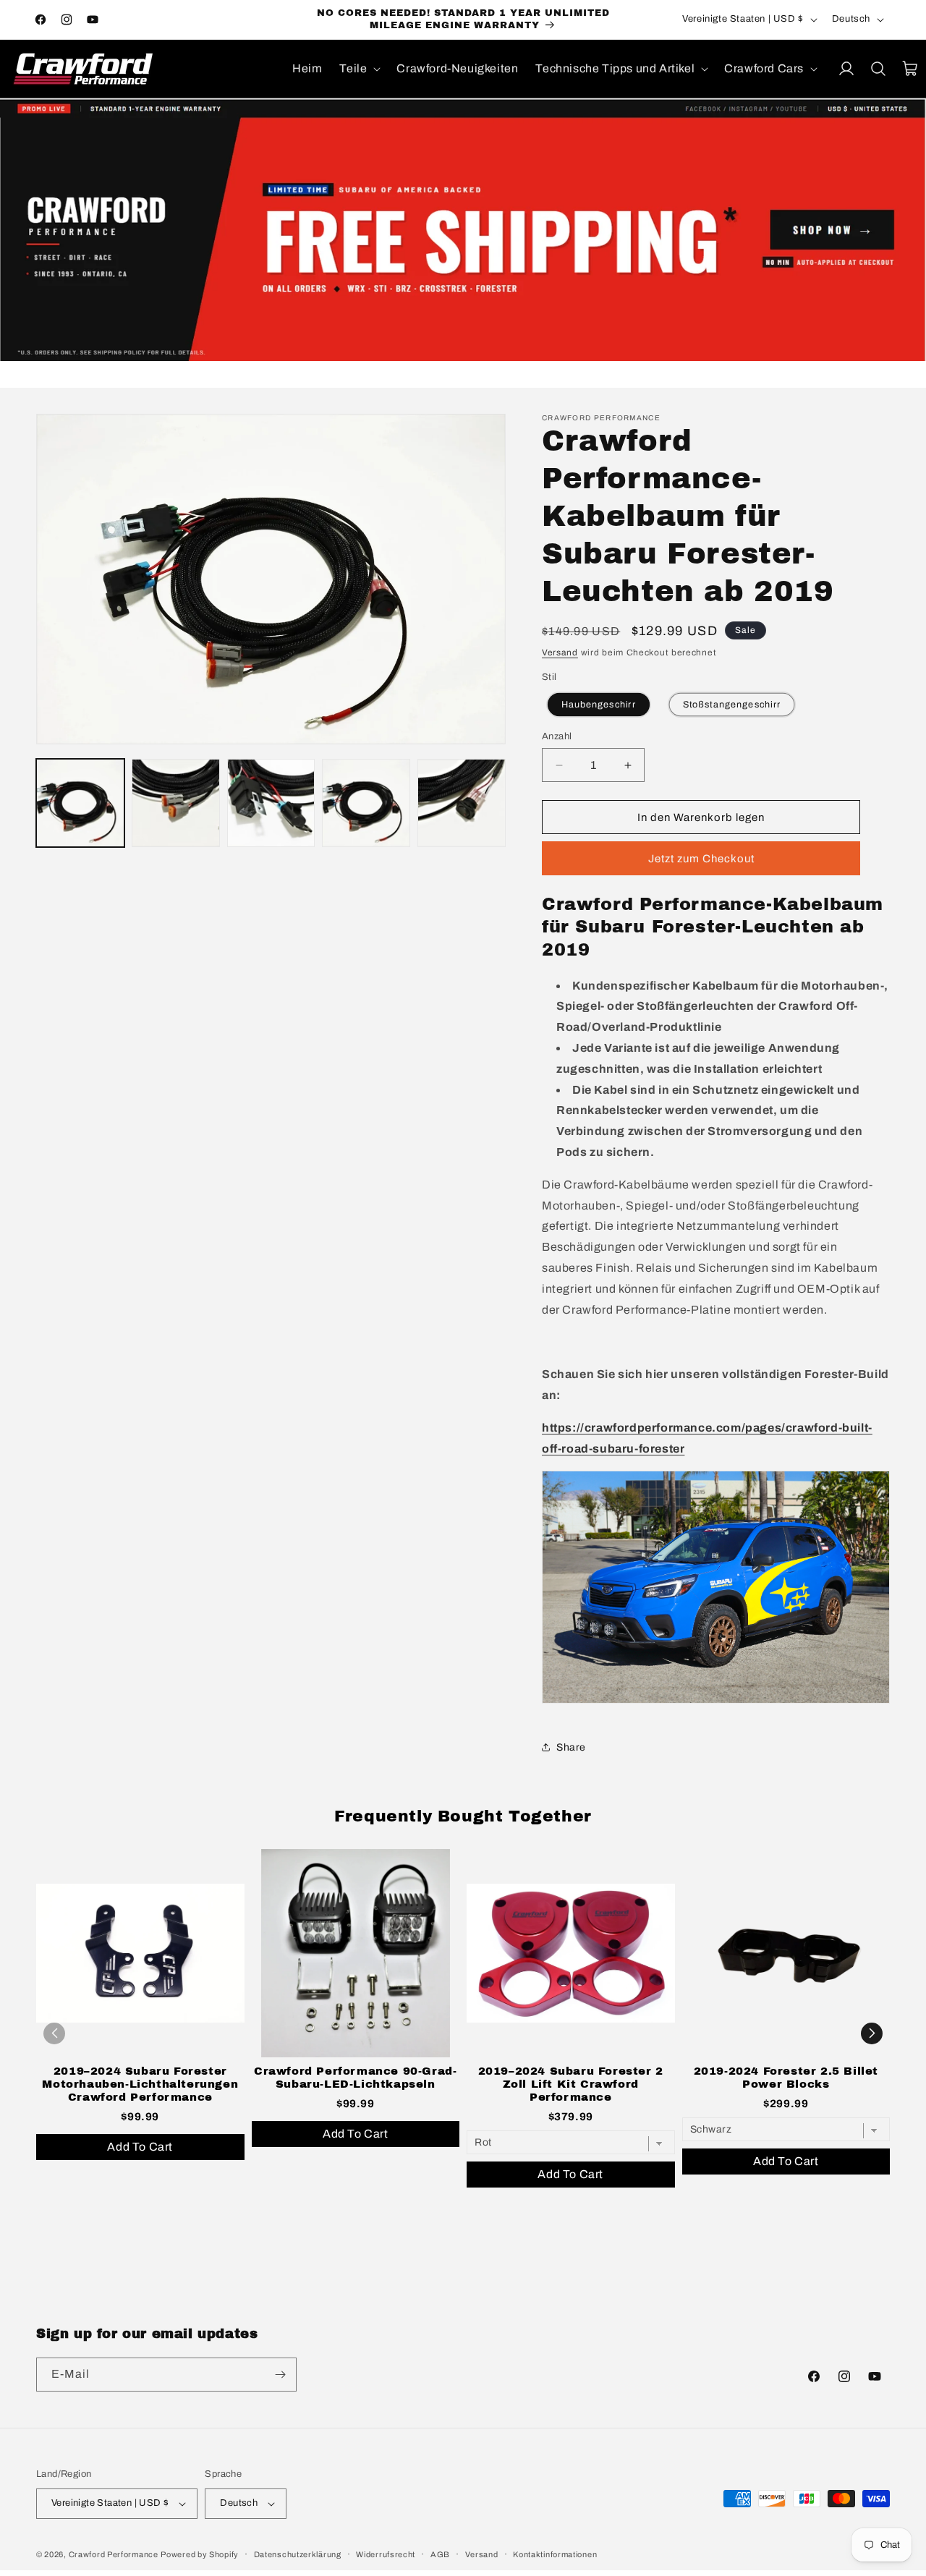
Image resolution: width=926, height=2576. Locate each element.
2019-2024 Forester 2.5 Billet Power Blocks (786, 2078)
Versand (560, 652)
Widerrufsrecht (386, 2554)
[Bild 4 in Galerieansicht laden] (366, 803)
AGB (440, 2554)
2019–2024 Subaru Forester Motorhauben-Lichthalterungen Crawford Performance (140, 2084)
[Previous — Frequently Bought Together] (54, 2033)
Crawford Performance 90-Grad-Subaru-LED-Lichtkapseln (355, 2078)
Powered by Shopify (200, 2554)
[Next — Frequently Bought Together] (872, 2033)
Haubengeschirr (599, 704)
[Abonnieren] (280, 2375)
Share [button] (571, 1747)
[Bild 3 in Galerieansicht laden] (271, 803)
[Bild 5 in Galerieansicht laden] (462, 803)
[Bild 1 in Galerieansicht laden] (80, 803)
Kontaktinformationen (555, 2554)
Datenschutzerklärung (298, 2554)
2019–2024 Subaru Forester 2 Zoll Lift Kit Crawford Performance (571, 2084)
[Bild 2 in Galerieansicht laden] (176, 803)
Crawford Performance (114, 2554)
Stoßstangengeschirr (731, 704)
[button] (359, 69)
